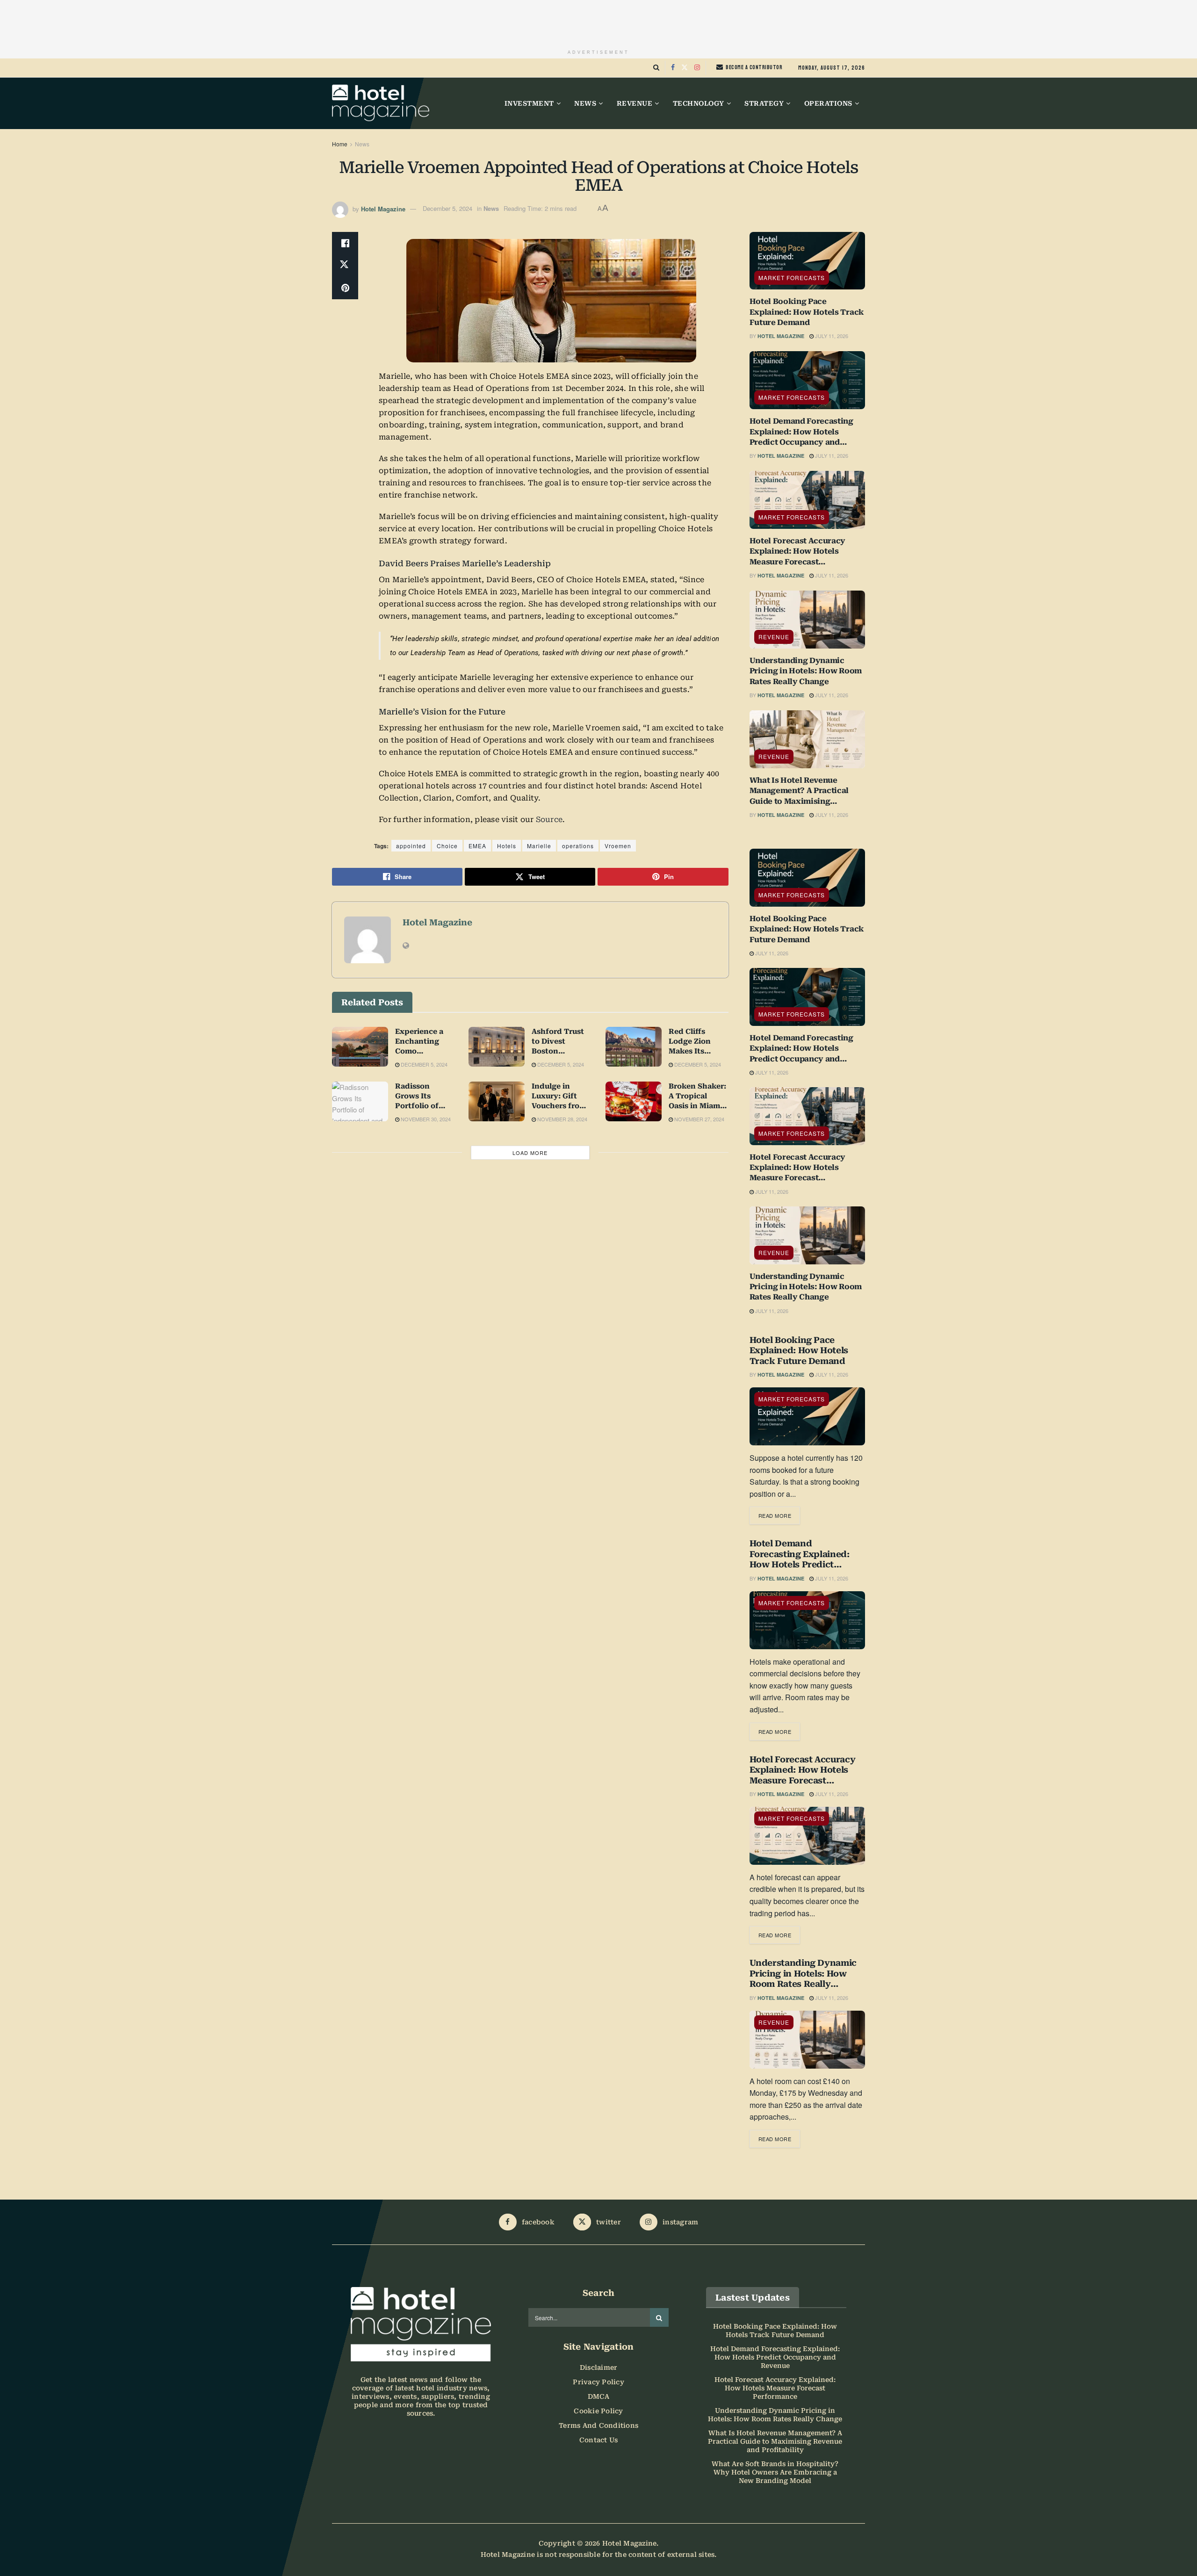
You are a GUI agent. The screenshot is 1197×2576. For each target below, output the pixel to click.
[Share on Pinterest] (345, 288)
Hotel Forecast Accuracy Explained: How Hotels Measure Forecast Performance (798, 552)
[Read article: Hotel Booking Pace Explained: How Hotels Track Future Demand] (808, 261)
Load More (530, 1153)
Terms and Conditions (598, 2425)
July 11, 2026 (831, 336)
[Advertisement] (598, 21)
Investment (529, 103)
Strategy (764, 103)
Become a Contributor (754, 67)
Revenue (635, 103)
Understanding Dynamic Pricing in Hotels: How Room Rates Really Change (806, 671)
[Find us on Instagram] (697, 68)
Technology (699, 103)
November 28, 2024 (562, 1119)
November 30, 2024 (425, 1119)
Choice (447, 846)
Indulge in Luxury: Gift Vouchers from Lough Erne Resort (559, 1097)
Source (549, 819)
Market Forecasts (792, 278)
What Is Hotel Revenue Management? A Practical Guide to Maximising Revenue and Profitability (799, 791)
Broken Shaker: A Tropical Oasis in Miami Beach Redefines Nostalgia (697, 1097)
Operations (828, 103)
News (585, 103)
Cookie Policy (598, 2411)
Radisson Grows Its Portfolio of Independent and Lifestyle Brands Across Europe (422, 1097)
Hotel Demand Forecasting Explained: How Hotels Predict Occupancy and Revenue (801, 432)
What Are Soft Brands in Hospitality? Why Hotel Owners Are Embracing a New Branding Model (775, 2472)
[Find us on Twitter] (685, 68)
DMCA (599, 2396)
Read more (779, 1513)
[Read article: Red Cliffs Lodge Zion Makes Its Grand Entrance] (634, 1047)
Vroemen (618, 846)
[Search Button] (656, 68)
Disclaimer (599, 2367)
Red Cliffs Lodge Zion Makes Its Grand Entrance (698, 1042)
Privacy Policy (598, 2382)
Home (340, 144)
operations (578, 846)
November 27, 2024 (699, 1119)
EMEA (477, 846)
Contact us (599, 2440)
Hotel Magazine (383, 208)
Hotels (507, 846)
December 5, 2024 (447, 208)
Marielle (539, 846)
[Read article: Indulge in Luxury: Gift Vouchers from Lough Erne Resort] (497, 1102)
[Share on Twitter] (345, 266)
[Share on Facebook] (345, 243)
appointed (411, 846)
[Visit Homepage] (381, 103)
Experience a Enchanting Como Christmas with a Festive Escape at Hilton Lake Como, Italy (424, 1042)
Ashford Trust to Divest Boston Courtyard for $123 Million (558, 1042)
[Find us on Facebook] (673, 68)
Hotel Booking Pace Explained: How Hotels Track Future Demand (807, 312)
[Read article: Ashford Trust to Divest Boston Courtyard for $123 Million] (497, 1047)
